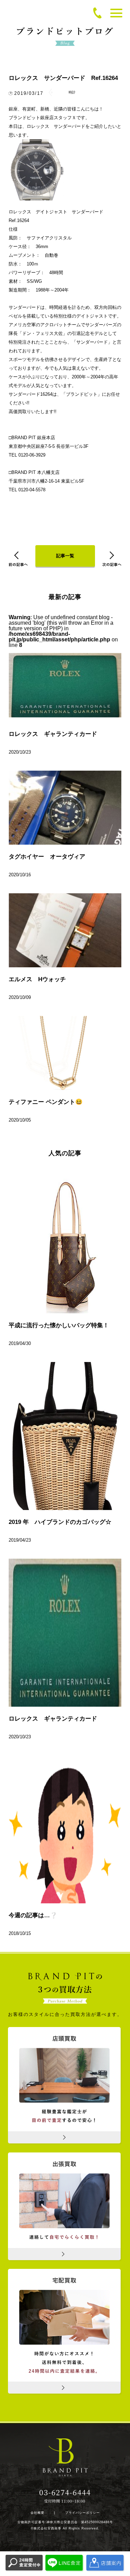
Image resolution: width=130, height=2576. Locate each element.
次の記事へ (112, 559)
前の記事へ (18, 559)
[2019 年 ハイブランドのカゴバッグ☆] (65, 1436)
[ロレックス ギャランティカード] (65, 1633)
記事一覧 (65, 556)
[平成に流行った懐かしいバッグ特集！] (65, 1239)
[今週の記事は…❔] (65, 1829)
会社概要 (37, 2513)
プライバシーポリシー (83, 2513)
